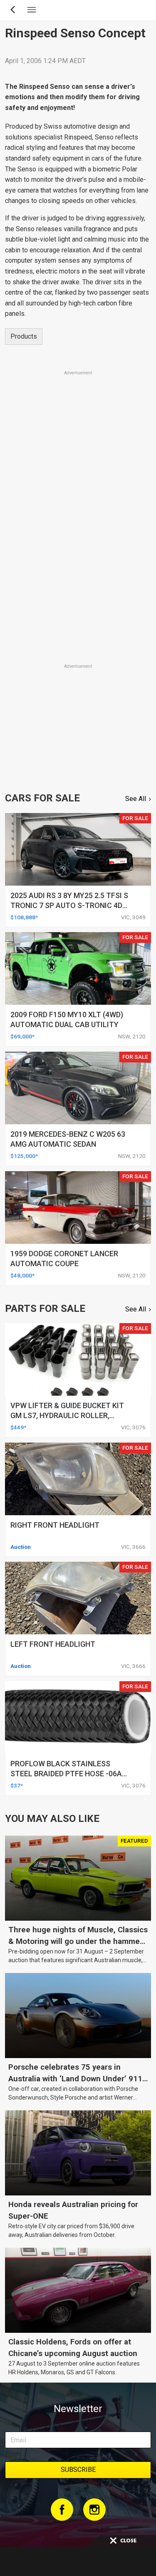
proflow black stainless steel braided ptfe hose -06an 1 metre (69, 1774)
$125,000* (24, 1156)
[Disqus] (78, 547)
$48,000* (22, 1275)
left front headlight (53, 1644)
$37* (17, 1785)
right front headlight (55, 1525)
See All (136, 799)
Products (24, 336)
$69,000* (22, 1036)
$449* (18, 1427)
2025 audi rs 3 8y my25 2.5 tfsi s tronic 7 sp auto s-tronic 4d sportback (69, 905)
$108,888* (24, 917)
